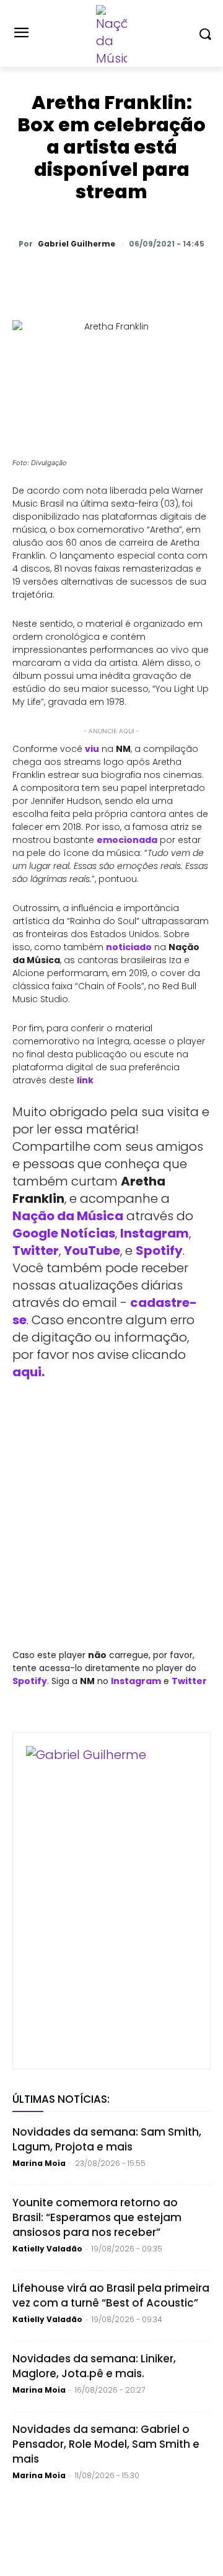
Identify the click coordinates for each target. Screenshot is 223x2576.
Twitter (36, 1251)
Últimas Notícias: (61, 2099)
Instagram (155, 1233)
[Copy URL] (206, 276)
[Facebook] (121, 276)
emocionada (127, 840)
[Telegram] (149, 276)
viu (92, 749)
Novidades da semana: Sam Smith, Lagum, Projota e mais (107, 2139)
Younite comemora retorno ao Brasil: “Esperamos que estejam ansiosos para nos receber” (97, 2217)
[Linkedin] (178, 276)
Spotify (159, 1251)
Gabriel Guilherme (77, 244)
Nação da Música (68, 1216)
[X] (92, 276)
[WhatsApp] (64, 276)
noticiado (129, 947)
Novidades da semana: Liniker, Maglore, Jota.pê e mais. (94, 2366)
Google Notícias (64, 1233)
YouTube (92, 1251)
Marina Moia (39, 2163)
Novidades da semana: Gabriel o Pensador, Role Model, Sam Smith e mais (106, 2444)
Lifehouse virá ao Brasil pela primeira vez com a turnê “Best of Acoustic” (111, 2295)
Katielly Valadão (47, 2249)
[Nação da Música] (111, 36)
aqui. (28, 1372)
